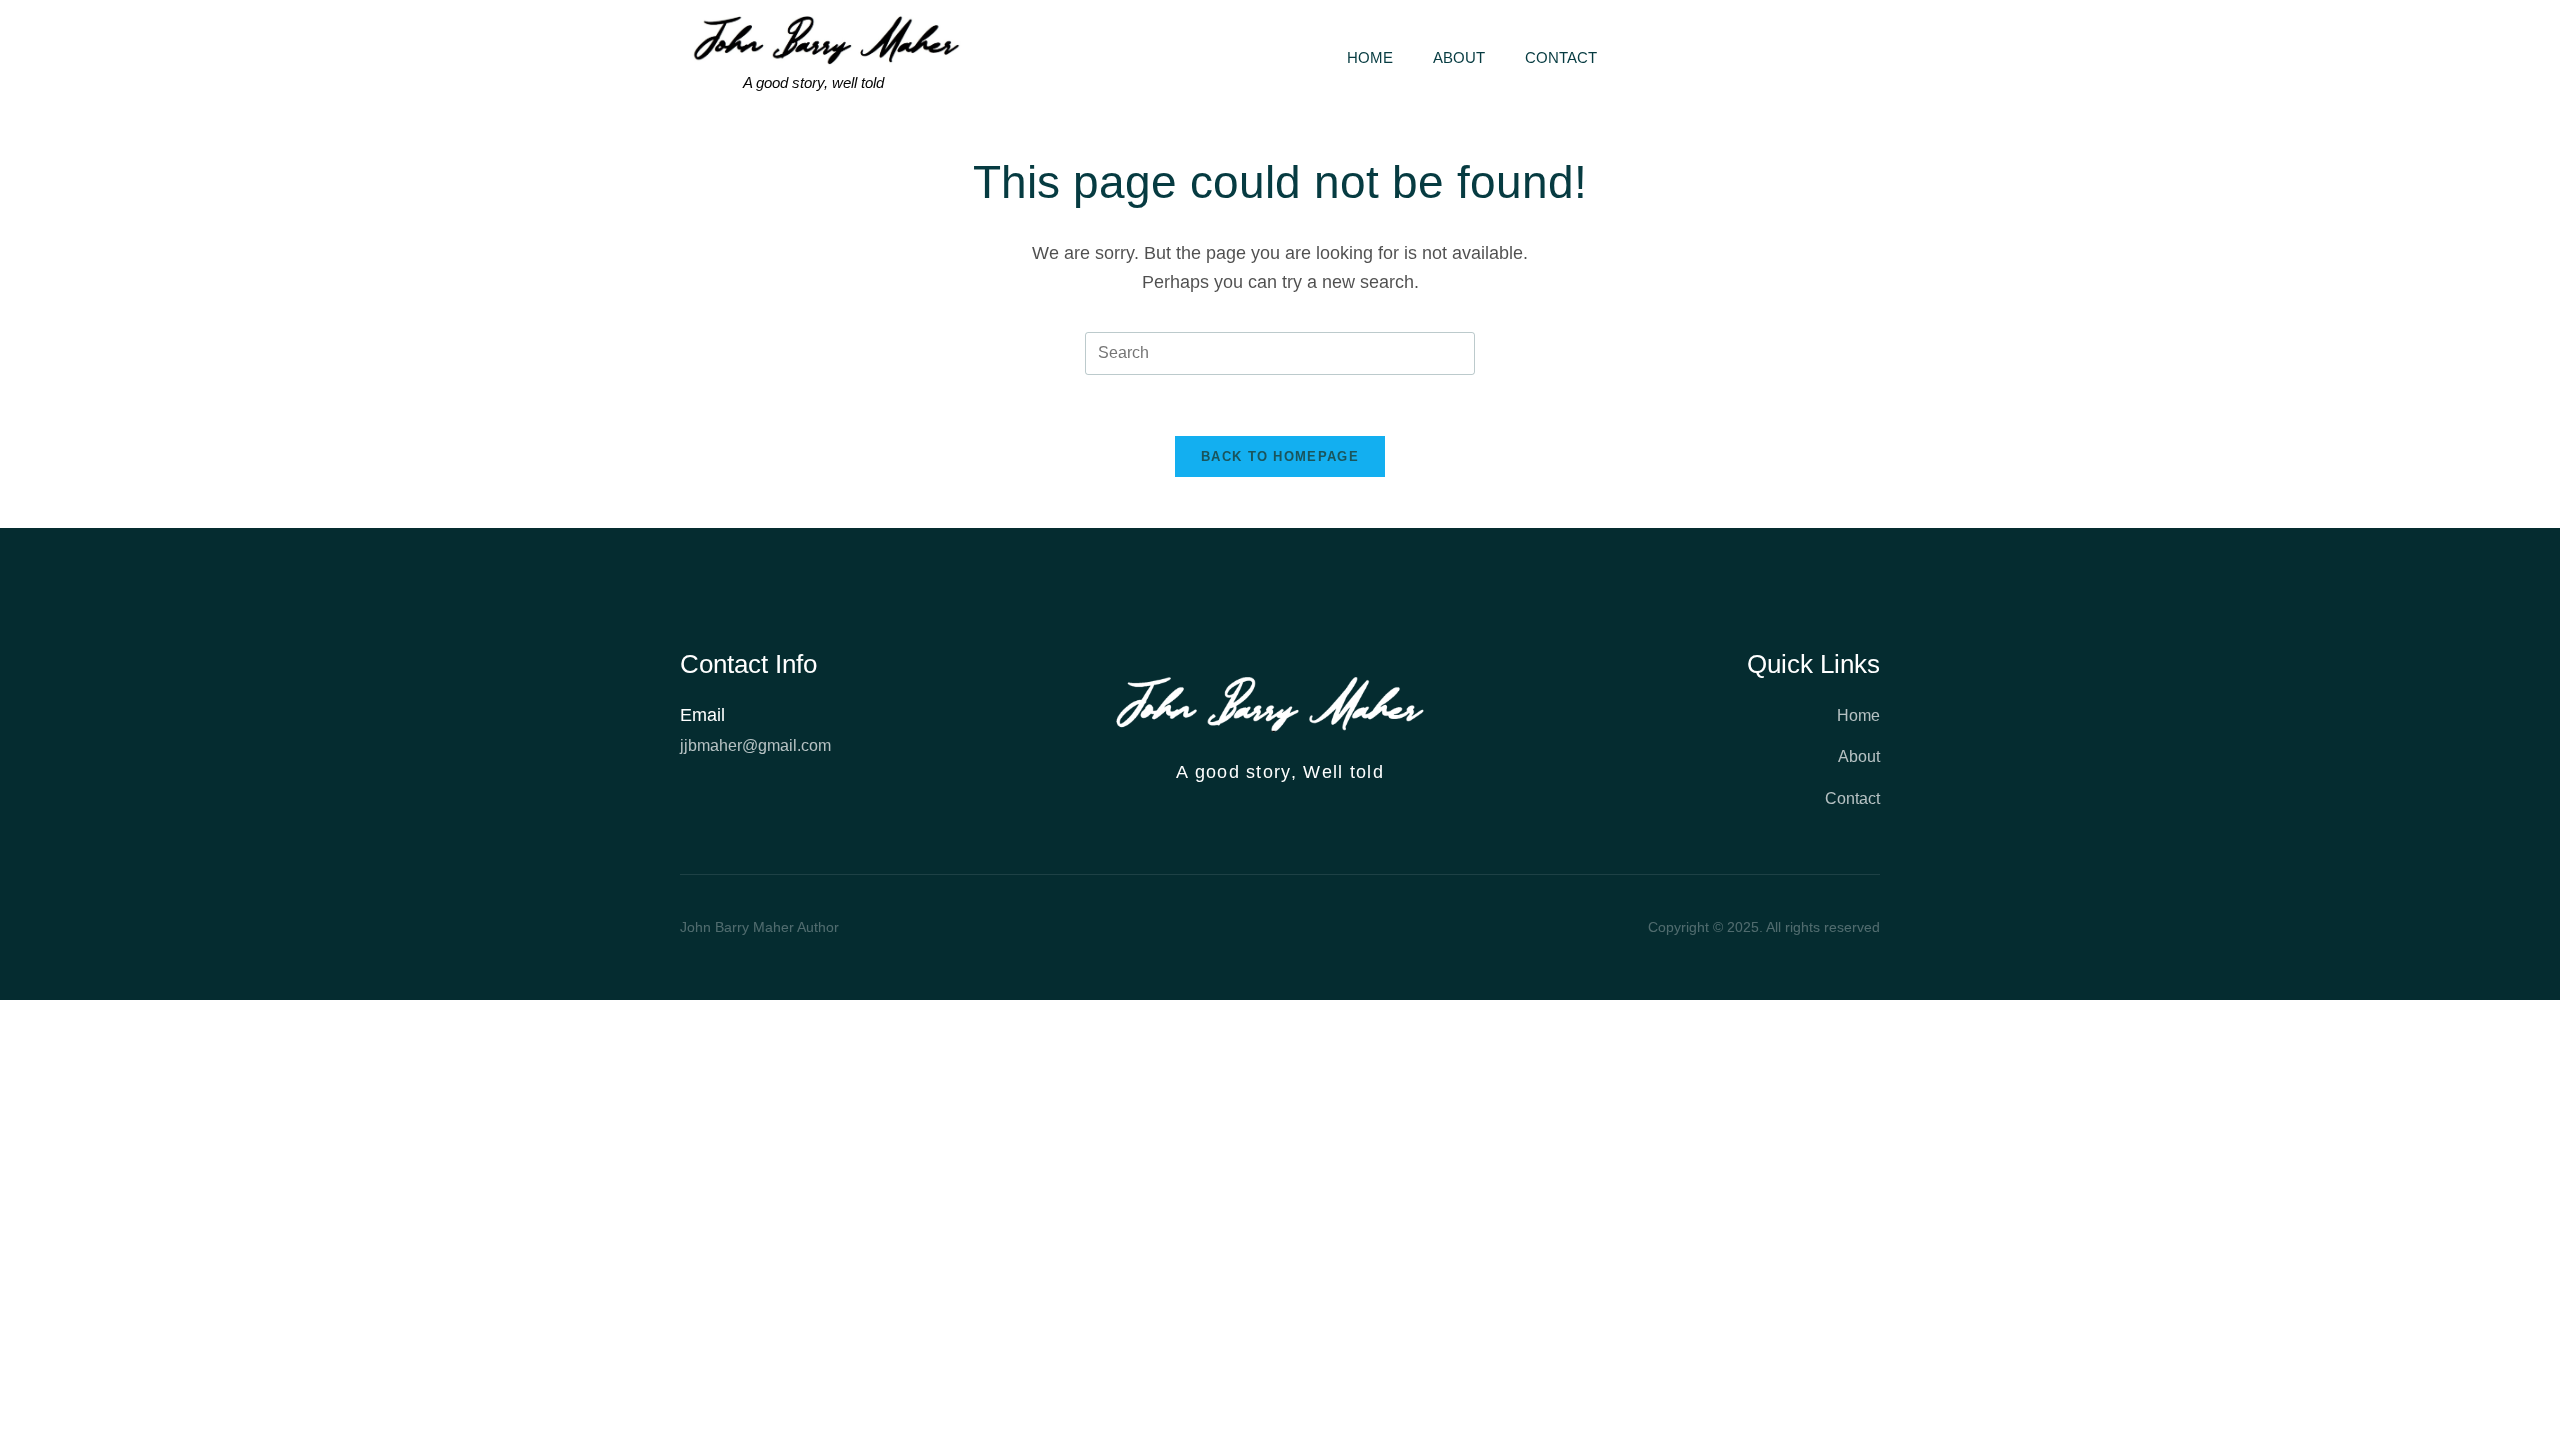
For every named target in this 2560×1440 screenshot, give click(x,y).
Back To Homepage (1280, 456)
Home (1370, 57)
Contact (1561, 57)
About (1459, 57)
